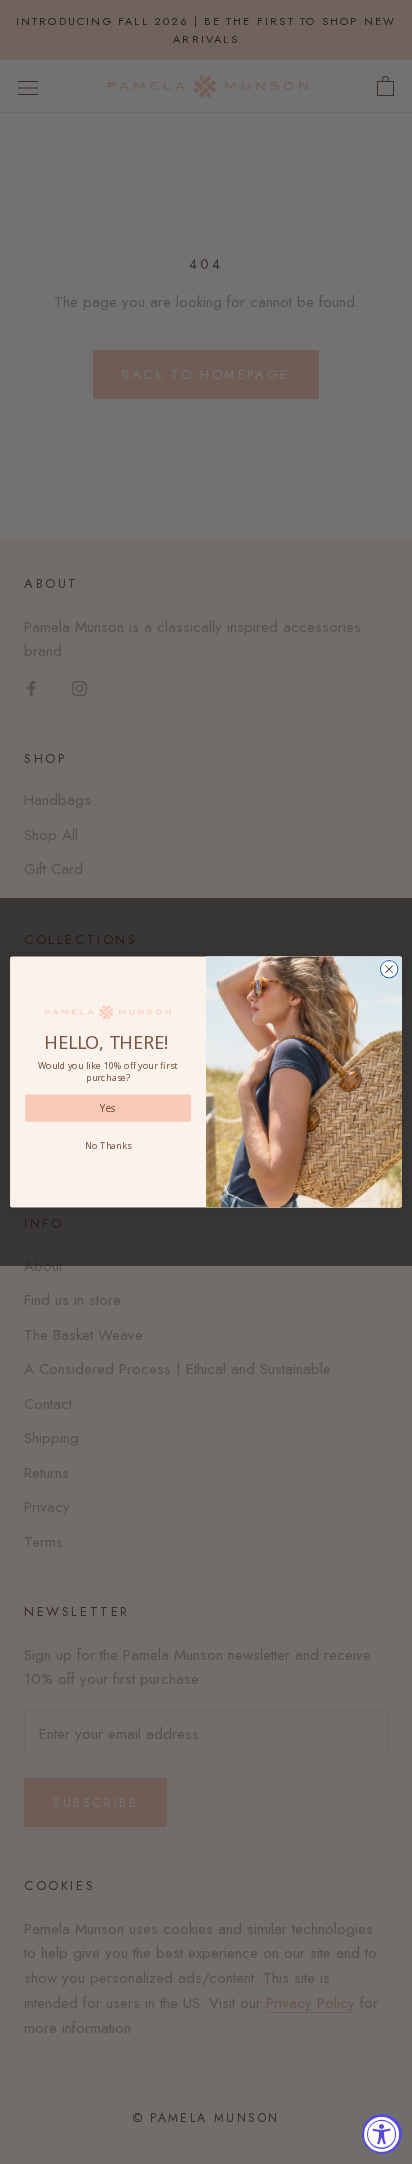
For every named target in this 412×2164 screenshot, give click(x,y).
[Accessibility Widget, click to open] (382, 2134)
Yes (108, 1108)
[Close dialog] (389, 969)
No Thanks (108, 1145)
